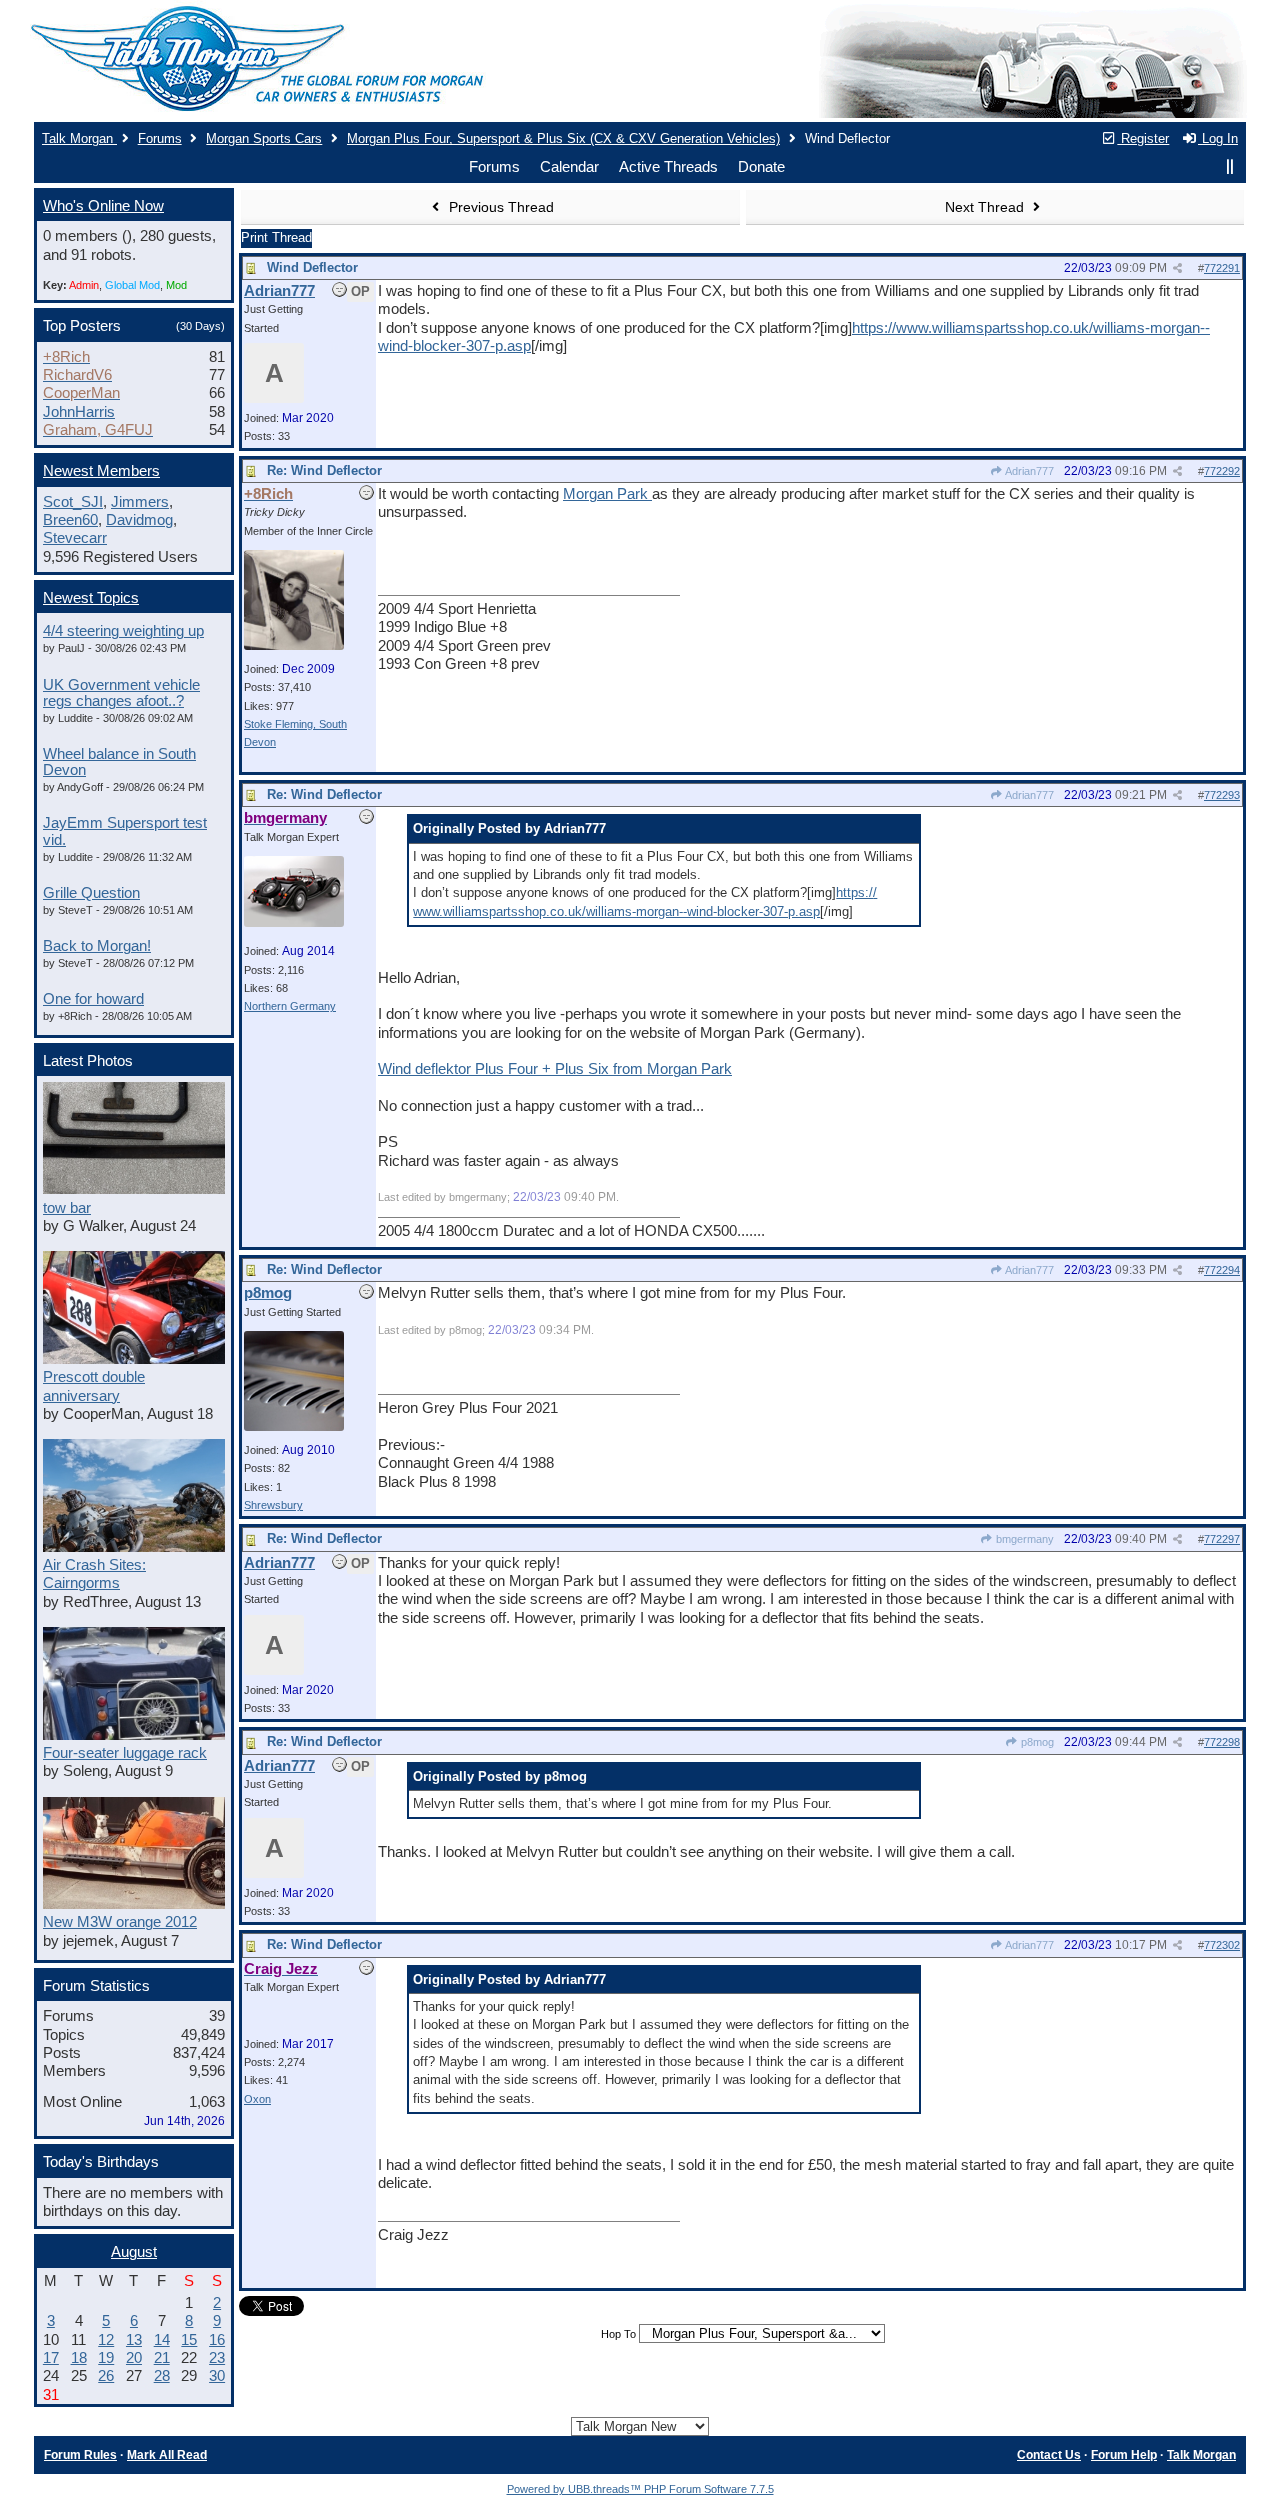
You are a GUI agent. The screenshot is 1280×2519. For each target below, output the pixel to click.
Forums (160, 138)
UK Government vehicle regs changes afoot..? (121, 693)
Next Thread (986, 207)
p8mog (1036, 1742)
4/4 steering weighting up (123, 631)
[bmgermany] (294, 923)
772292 (1222, 471)
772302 (1222, 1945)
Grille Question (91, 893)
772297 (1222, 1539)
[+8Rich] (294, 646)
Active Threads (668, 167)
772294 (1222, 1270)
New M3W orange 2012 (120, 1922)
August (134, 2252)
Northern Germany (290, 1006)
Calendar (569, 167)
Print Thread (276, 237)
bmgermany (1023, 1539)
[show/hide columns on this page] (1230, 167)
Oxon (257, 2099)
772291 (1222, 268)
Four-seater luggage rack (125, 1753)
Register (1143, 138)
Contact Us (1049, 2455)
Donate (761, 167)
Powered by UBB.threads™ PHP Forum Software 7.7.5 (640, 2489)
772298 (1222, 1742)
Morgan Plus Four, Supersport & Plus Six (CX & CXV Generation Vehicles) (563, 138)
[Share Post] (1177, 268)
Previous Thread (499, 207)
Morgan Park (607, 494)
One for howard (93, 999)
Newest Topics (91, 598)
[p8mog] (294, 1427)
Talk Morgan (79, 138)
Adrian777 (1028, 471)
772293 (1222, 795)
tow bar (67, 1208)
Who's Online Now (103, 206)
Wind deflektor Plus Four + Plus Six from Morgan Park (555, 1069)
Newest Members (101, 471)
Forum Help (1124, 2455)
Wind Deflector (312, 267)
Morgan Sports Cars (264, 138)
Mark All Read (167, 2455)
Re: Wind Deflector (324, 470)
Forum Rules (80, 2455)
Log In (1218, 138)
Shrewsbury (273, 1505)
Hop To (618, 2334)
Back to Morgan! (97, 946)
